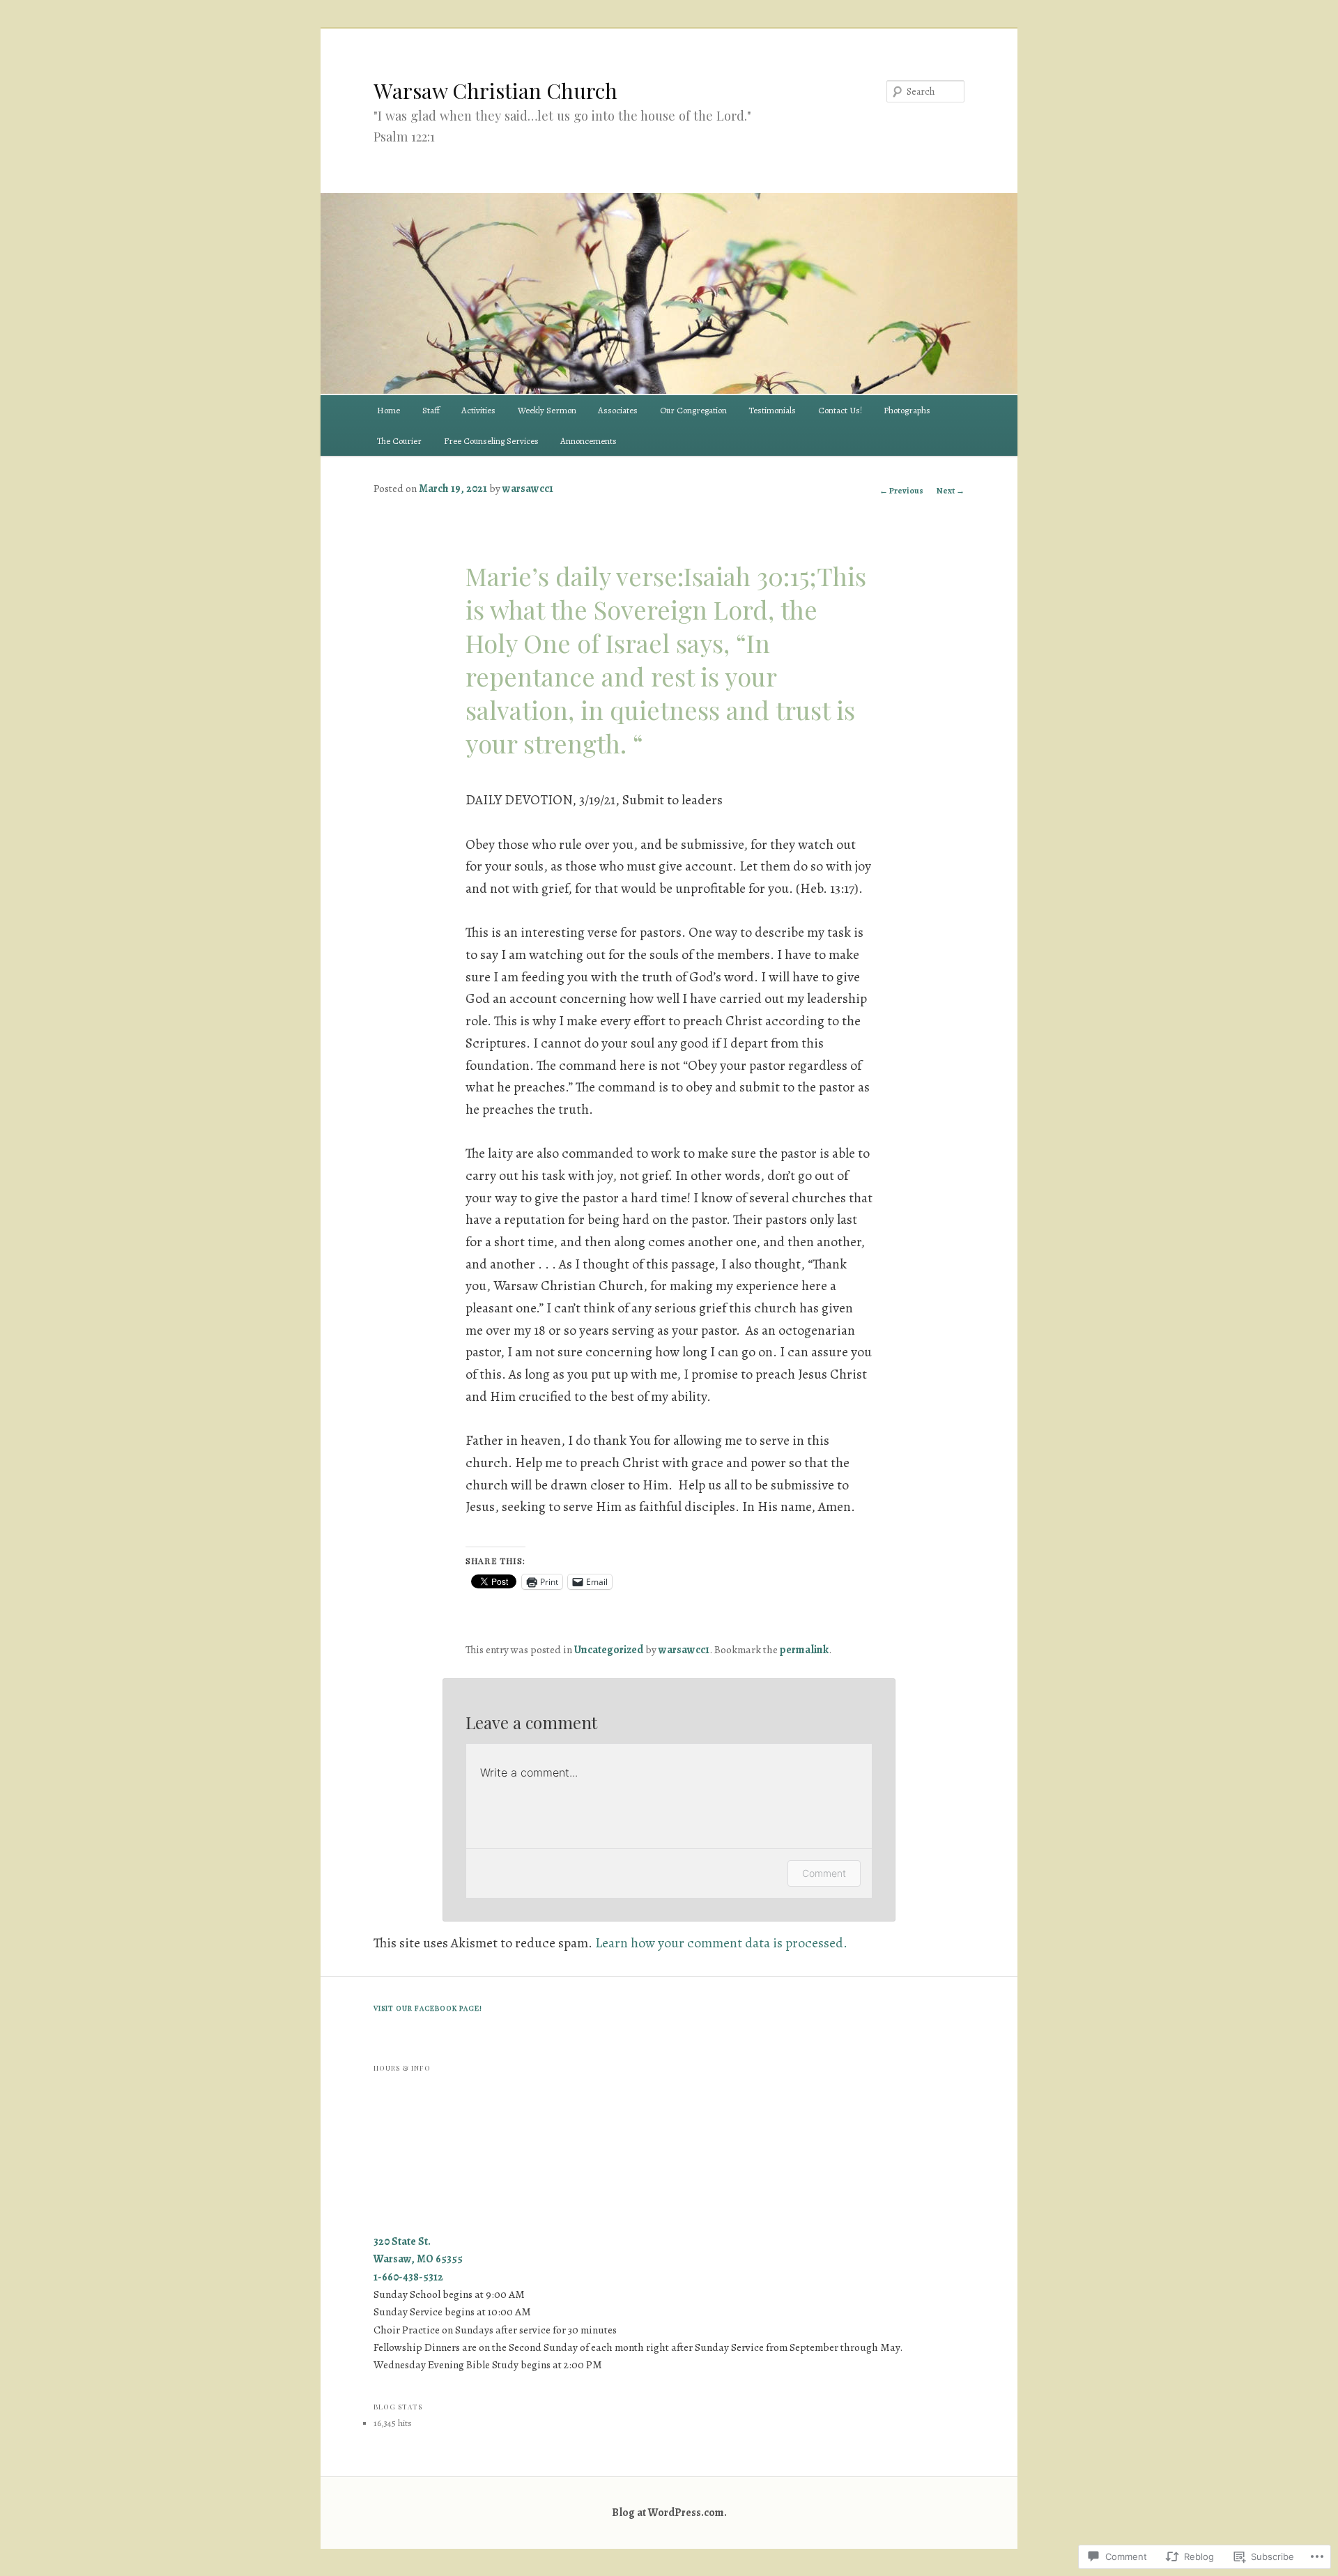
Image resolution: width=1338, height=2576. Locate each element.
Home (389, 410)
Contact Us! (840, 410)
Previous (901, 491)
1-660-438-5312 (408, 2277)
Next (951, 491)
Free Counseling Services (491, 441)
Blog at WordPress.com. (669, 2512)
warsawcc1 (528, 488)
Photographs (907, 410)
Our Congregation (693, 410)
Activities (478, 410)
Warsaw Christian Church (495, 91)
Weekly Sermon (547, 410)
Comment (824, 1873)
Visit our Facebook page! (428, 2008)
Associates (618, 410)
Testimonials (772, 410)
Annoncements (589, 441)
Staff (431, 410)
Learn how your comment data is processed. (721, 1943)
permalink (804, 1649)
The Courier (399, 441)
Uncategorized (609, 1649)
